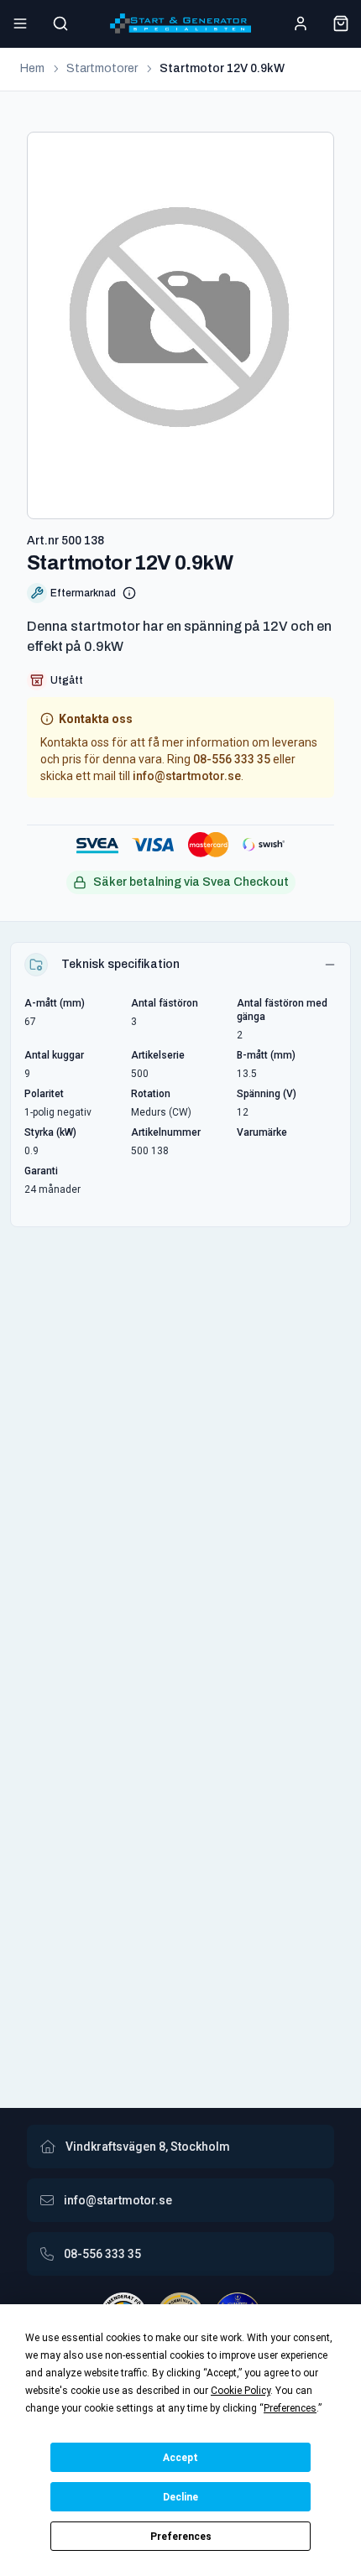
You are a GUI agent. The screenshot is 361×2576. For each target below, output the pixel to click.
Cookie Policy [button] (241, 2391)
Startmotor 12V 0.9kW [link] (222, 68)
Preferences (181, 2537)
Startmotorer (102, 68)
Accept (180, 2458)
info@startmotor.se (187, 776)
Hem (32, 68)
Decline (180, 2497)
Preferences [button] (290, 2408)
